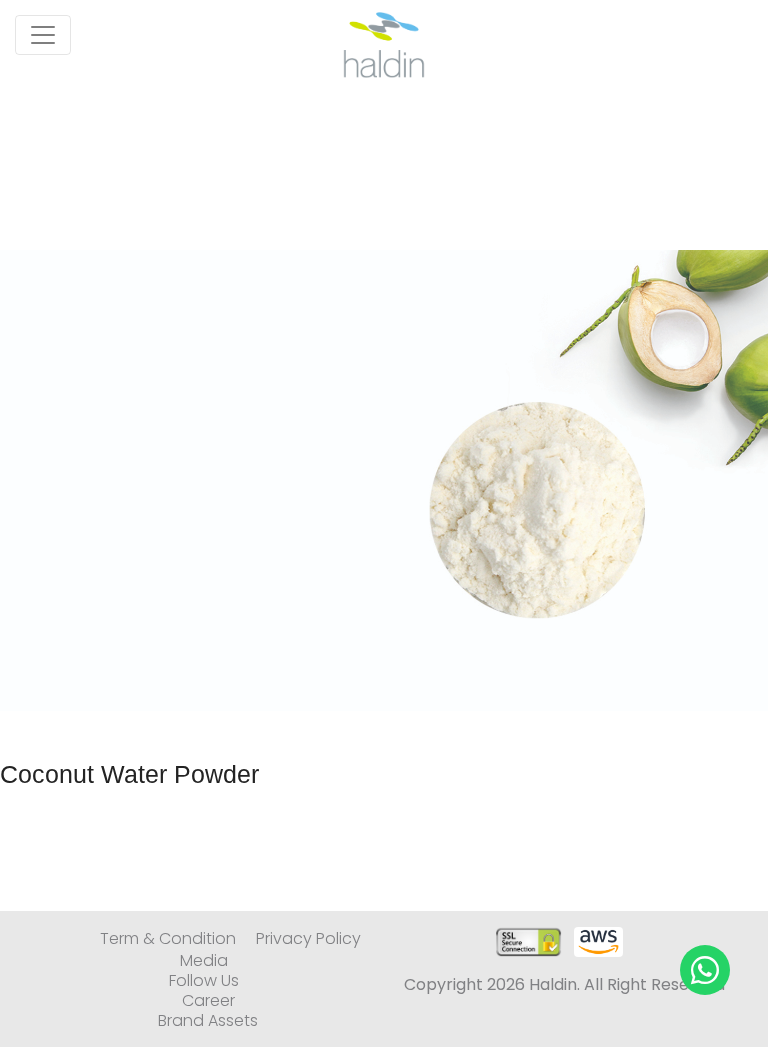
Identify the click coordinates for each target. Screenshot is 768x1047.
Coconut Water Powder (129, 774)
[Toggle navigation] (43, 35)
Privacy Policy (308, 938)
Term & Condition (168, 938)
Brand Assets (208, 1021)
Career (208, 1001)
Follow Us (204, 981)
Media (204, 961)
